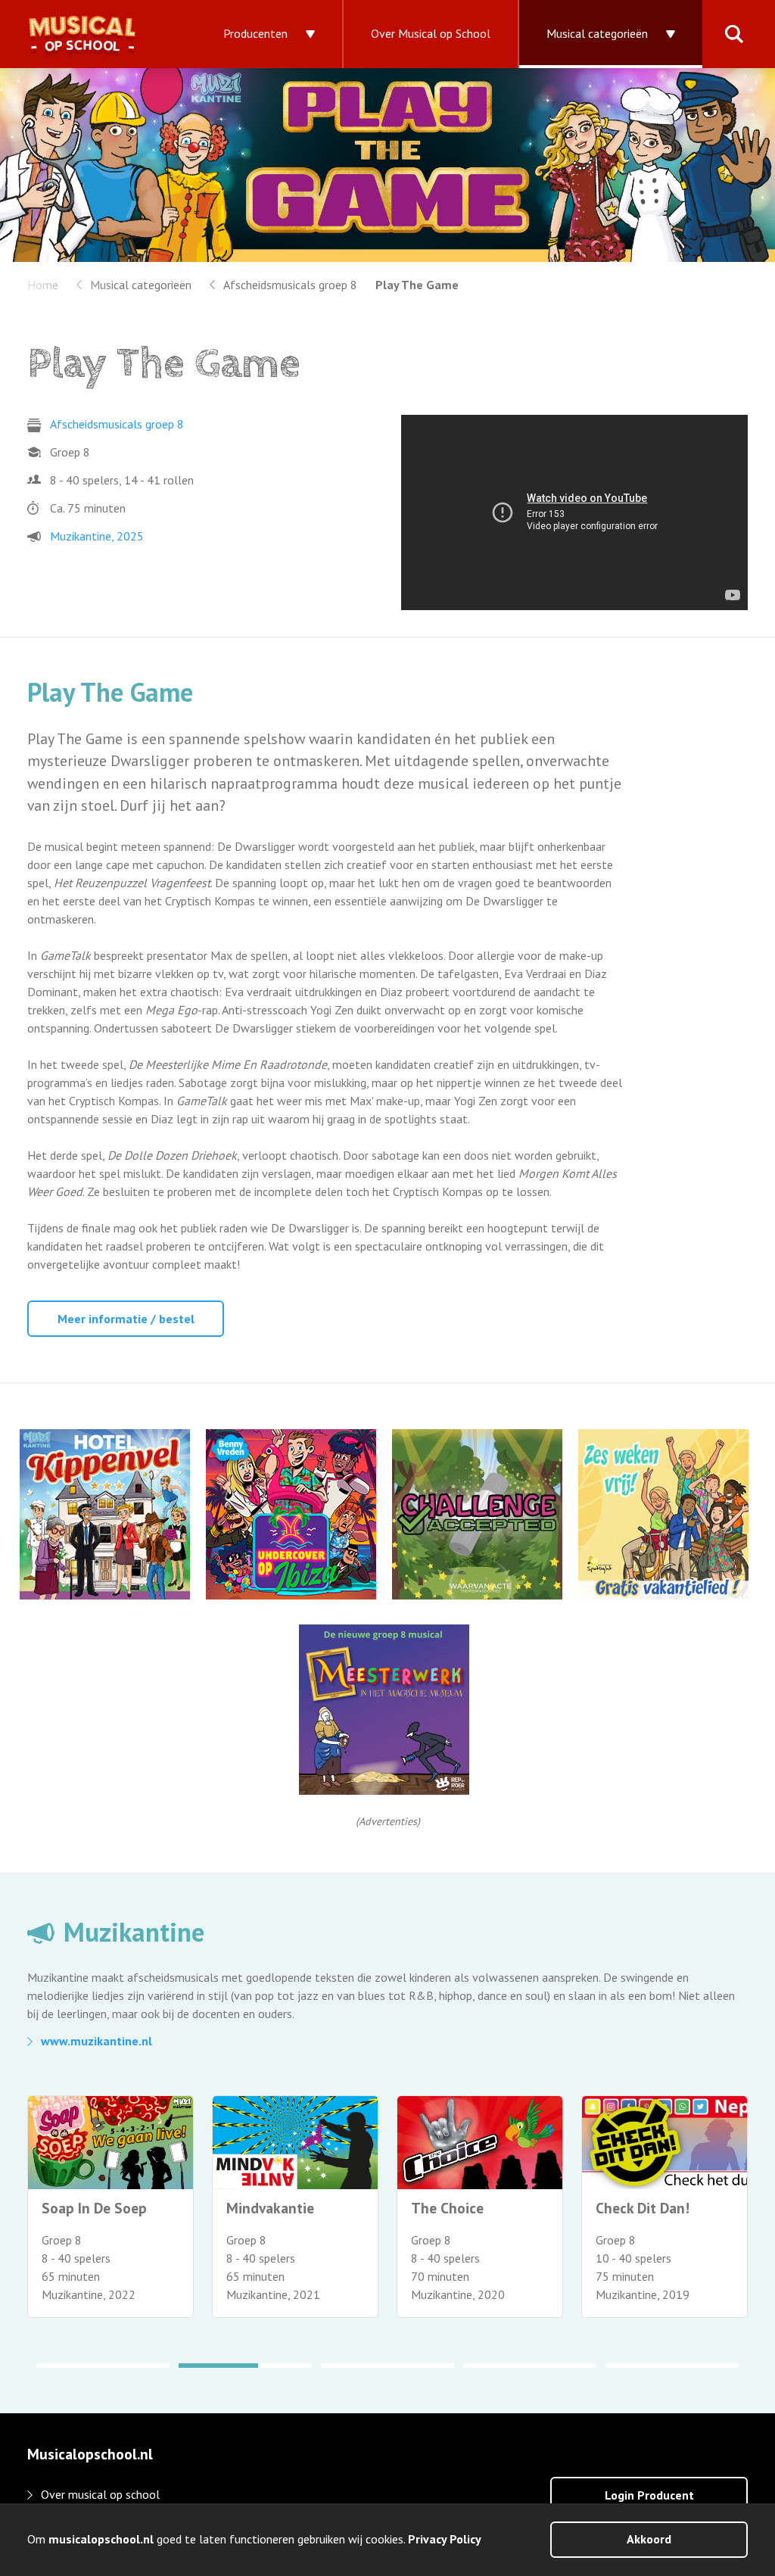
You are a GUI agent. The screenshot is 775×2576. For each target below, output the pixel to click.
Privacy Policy (445, 2539)
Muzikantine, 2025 (97, 536)
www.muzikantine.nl (96, 2041)
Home (43, 285)
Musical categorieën (597, 33)
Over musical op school (100, 2494)
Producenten (255, 33)
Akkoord (649, 2539)
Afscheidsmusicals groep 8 (290, 285)
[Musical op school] (98, 34)
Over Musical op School (431, 33)
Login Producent (649, 2495)
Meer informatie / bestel (126, 1319)
